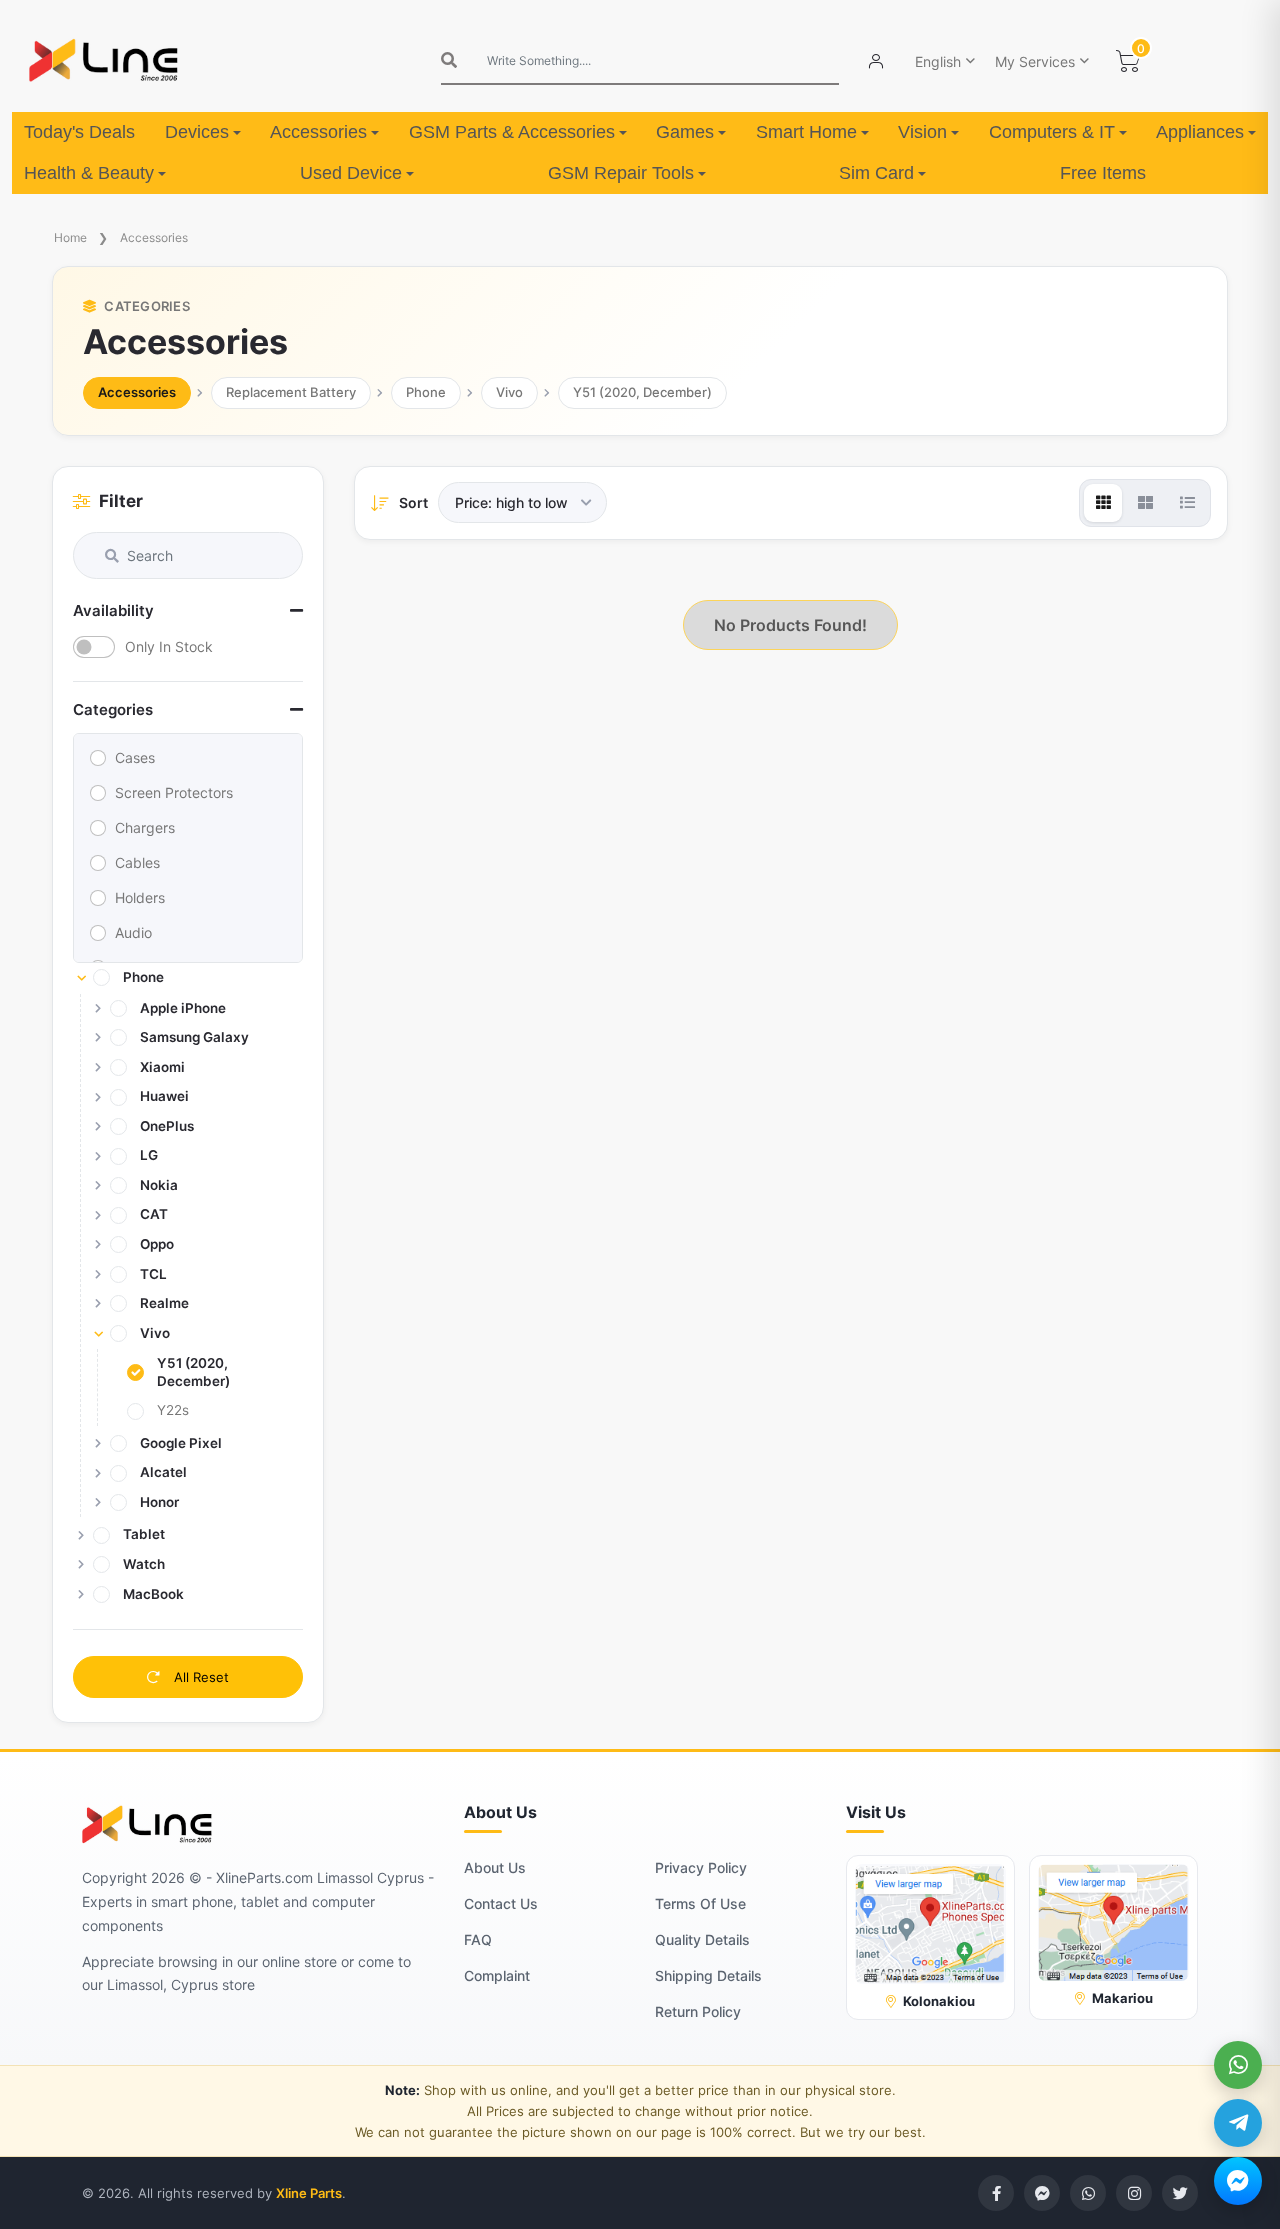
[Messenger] (1238, 2181)
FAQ (478, 1939)
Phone (426, 392)
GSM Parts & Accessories (512, 132)
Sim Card (876, 173)
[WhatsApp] (1238, 2065)
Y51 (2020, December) (642, 392)
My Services (1035, 61)
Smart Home (806, 132)
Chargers (145, 827)
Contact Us (501, 1903)
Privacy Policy (701, 1867)
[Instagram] (1134, 2193)
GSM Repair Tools (621, 173)
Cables (137, 862)
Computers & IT (1052, 132)
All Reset (199, 1677)
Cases (135, 757)
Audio (133, 932)
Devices (197, 132)
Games (685, 132)
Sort (413, 502)
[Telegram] (1238, 2123)
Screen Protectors (174, 792)
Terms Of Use (700, 1903)
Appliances (1200, 132)
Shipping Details (708, 1975)
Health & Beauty (89, 173)
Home (70, 237)
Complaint (497, 1975)
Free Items (1103, 173)
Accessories (318, 132)
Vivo (509, 392)
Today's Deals (79, 132)
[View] (1103, 503)
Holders (140, 897)
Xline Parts (309, 2193)
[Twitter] (1180, 2193)
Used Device (351, 173)
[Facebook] (996, 2193)
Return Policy (698, 2011)
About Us (495, 1867)
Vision (922, 132)
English (938, 61)
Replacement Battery (291, 392)
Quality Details (702, 1939)
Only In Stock (169, 646)
